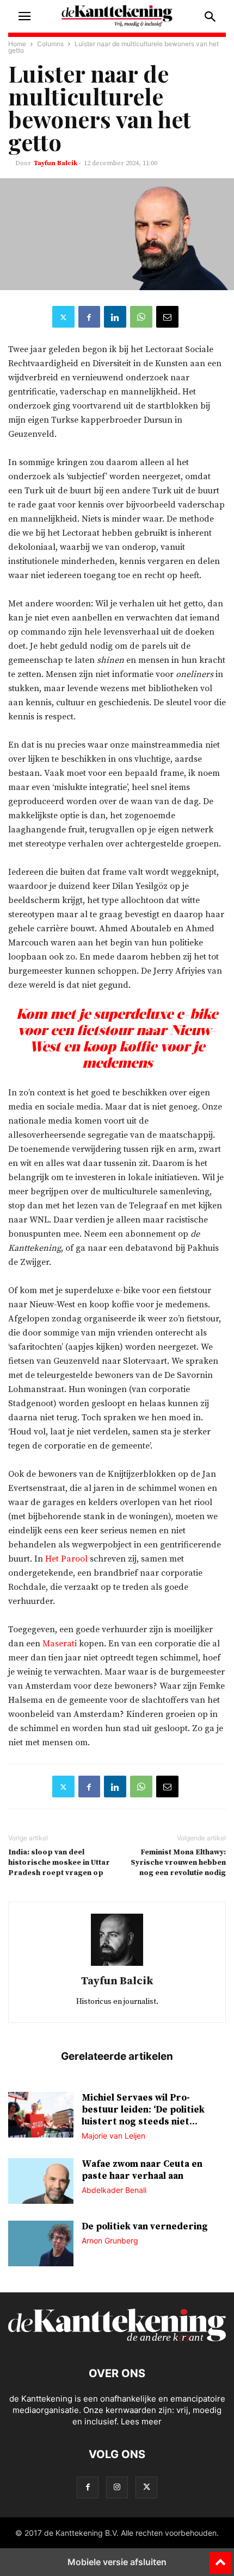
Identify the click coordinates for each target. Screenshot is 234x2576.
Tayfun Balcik (56, 163)
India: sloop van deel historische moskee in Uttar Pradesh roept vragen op (59, 1863)
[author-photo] (117, 1966)
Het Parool (67, 1559)
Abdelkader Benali (114, 2190)
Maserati (60, 1644)
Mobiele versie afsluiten (117, 2562)
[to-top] (220, 2558)
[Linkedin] (115, 317)
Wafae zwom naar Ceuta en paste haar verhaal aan (142, 2170)
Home (17, 44)
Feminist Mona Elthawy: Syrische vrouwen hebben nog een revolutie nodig (178, 1863)
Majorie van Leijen (113, 2136)
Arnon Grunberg (110, 2240)
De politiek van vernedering (145, 2227)
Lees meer (141, 2421)
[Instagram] (117, 2487)
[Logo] (117, 2340)
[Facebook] (89, 317)
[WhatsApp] (141, 317)
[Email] (167, 317)
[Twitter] (63, 317)
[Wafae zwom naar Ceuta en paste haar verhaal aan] (41, 2182)
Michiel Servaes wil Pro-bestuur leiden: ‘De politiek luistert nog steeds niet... (143, 2110)
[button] (24, 16)
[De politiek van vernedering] (41, 2245)
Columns (50, 44)
